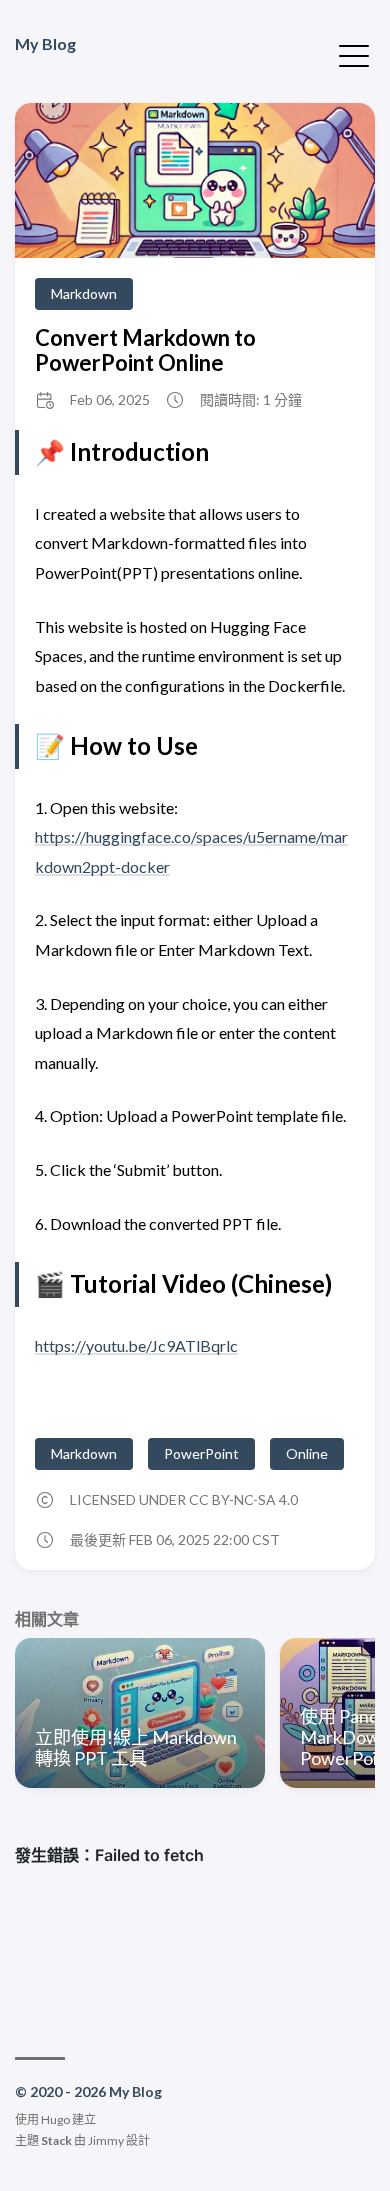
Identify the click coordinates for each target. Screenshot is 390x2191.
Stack (56, 2140)
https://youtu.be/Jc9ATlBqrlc (136, 1345)
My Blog (45, 43)
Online (307, 1453)
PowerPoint (201, 1453)
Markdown (84, 293)
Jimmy (106, 2140)
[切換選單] (354, 54)
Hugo (55, 2119)
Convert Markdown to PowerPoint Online (145, 350)
